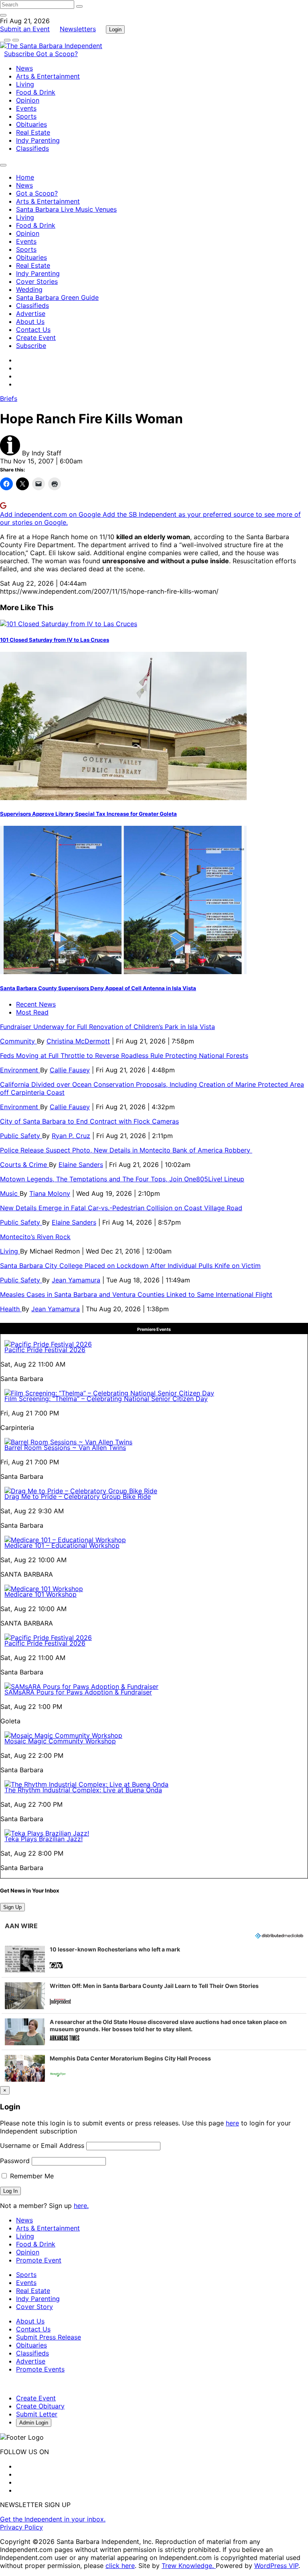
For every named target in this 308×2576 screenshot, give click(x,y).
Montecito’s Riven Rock (35, 1237)
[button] (154, 1959)
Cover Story (34, 2307)
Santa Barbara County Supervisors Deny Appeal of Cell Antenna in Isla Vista (98, 988)
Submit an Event (25, 29)
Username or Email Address (42, 2145)
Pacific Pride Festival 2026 (45, 1350)
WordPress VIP (276, 2566)
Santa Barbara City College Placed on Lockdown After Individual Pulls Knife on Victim (130, 1266)
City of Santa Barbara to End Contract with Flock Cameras (89, 1121)
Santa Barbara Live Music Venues (66, 209)
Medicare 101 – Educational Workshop (62, 1545)
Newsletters (78, 29)
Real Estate (33, 132)
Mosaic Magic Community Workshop (60, 1741)
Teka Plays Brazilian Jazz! (44, 1839)
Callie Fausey (70, 1070)
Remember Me (31, 2176)
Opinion (28, 100)
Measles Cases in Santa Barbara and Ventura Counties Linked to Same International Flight (136, 1294)
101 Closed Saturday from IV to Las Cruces (55, 640)
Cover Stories (37, 281)
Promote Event (39, 2260)
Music (10, 1193)
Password (15, 2161)
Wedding (29, 289)
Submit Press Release (49, 2337)
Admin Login (34, 2423)
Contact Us (33, 330)
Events (26, 108)
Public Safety (21, 1136)
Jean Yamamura (76, 1280)
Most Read (32, 1012)
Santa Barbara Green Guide (57, 297)
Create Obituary (40, 2406)
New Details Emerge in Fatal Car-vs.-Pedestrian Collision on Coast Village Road (121, 1208)
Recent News (36, 1004)
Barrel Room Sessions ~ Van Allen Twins (65, 1448)
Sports (26, 116)
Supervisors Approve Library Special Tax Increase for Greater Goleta (88, 814)
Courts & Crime (24, 1165)
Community (18, 1041)
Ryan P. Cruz (71, 1136)
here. (81, 2206)
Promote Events (40, 2369)
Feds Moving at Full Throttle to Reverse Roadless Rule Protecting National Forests (124, 1055)
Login (115, 29)
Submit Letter (37, 2414)
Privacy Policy (21, 2527)
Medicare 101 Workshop (41, 1594)
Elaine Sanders (81, 1165)
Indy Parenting (38, 140)
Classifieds (32, 148)
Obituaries (31, 124)
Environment (20, 1070)
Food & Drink (36, 92)
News (24, 68)
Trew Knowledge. (189, 2566)
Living (25, 84)
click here (120, 2566)
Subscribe (20, 54)
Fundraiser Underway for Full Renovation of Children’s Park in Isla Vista (107, 1027)
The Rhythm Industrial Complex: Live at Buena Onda (83, 1790)
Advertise (31, 313)
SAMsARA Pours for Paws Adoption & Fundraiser (78, 1692)
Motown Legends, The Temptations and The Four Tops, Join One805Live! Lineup (122, 1179)
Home (25, 177)
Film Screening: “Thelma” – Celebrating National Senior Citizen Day (106, 1399)
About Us (30, 321)
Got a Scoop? (57, 54)
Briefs (9, 398)
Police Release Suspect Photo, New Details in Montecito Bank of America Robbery (126, 1150)
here (232, 2123)
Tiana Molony (50, 1193)
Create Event (36, 338)
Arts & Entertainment (48, 76)
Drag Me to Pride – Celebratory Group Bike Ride (78, 1496)
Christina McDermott (78, 1041)
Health (11, 1309)
